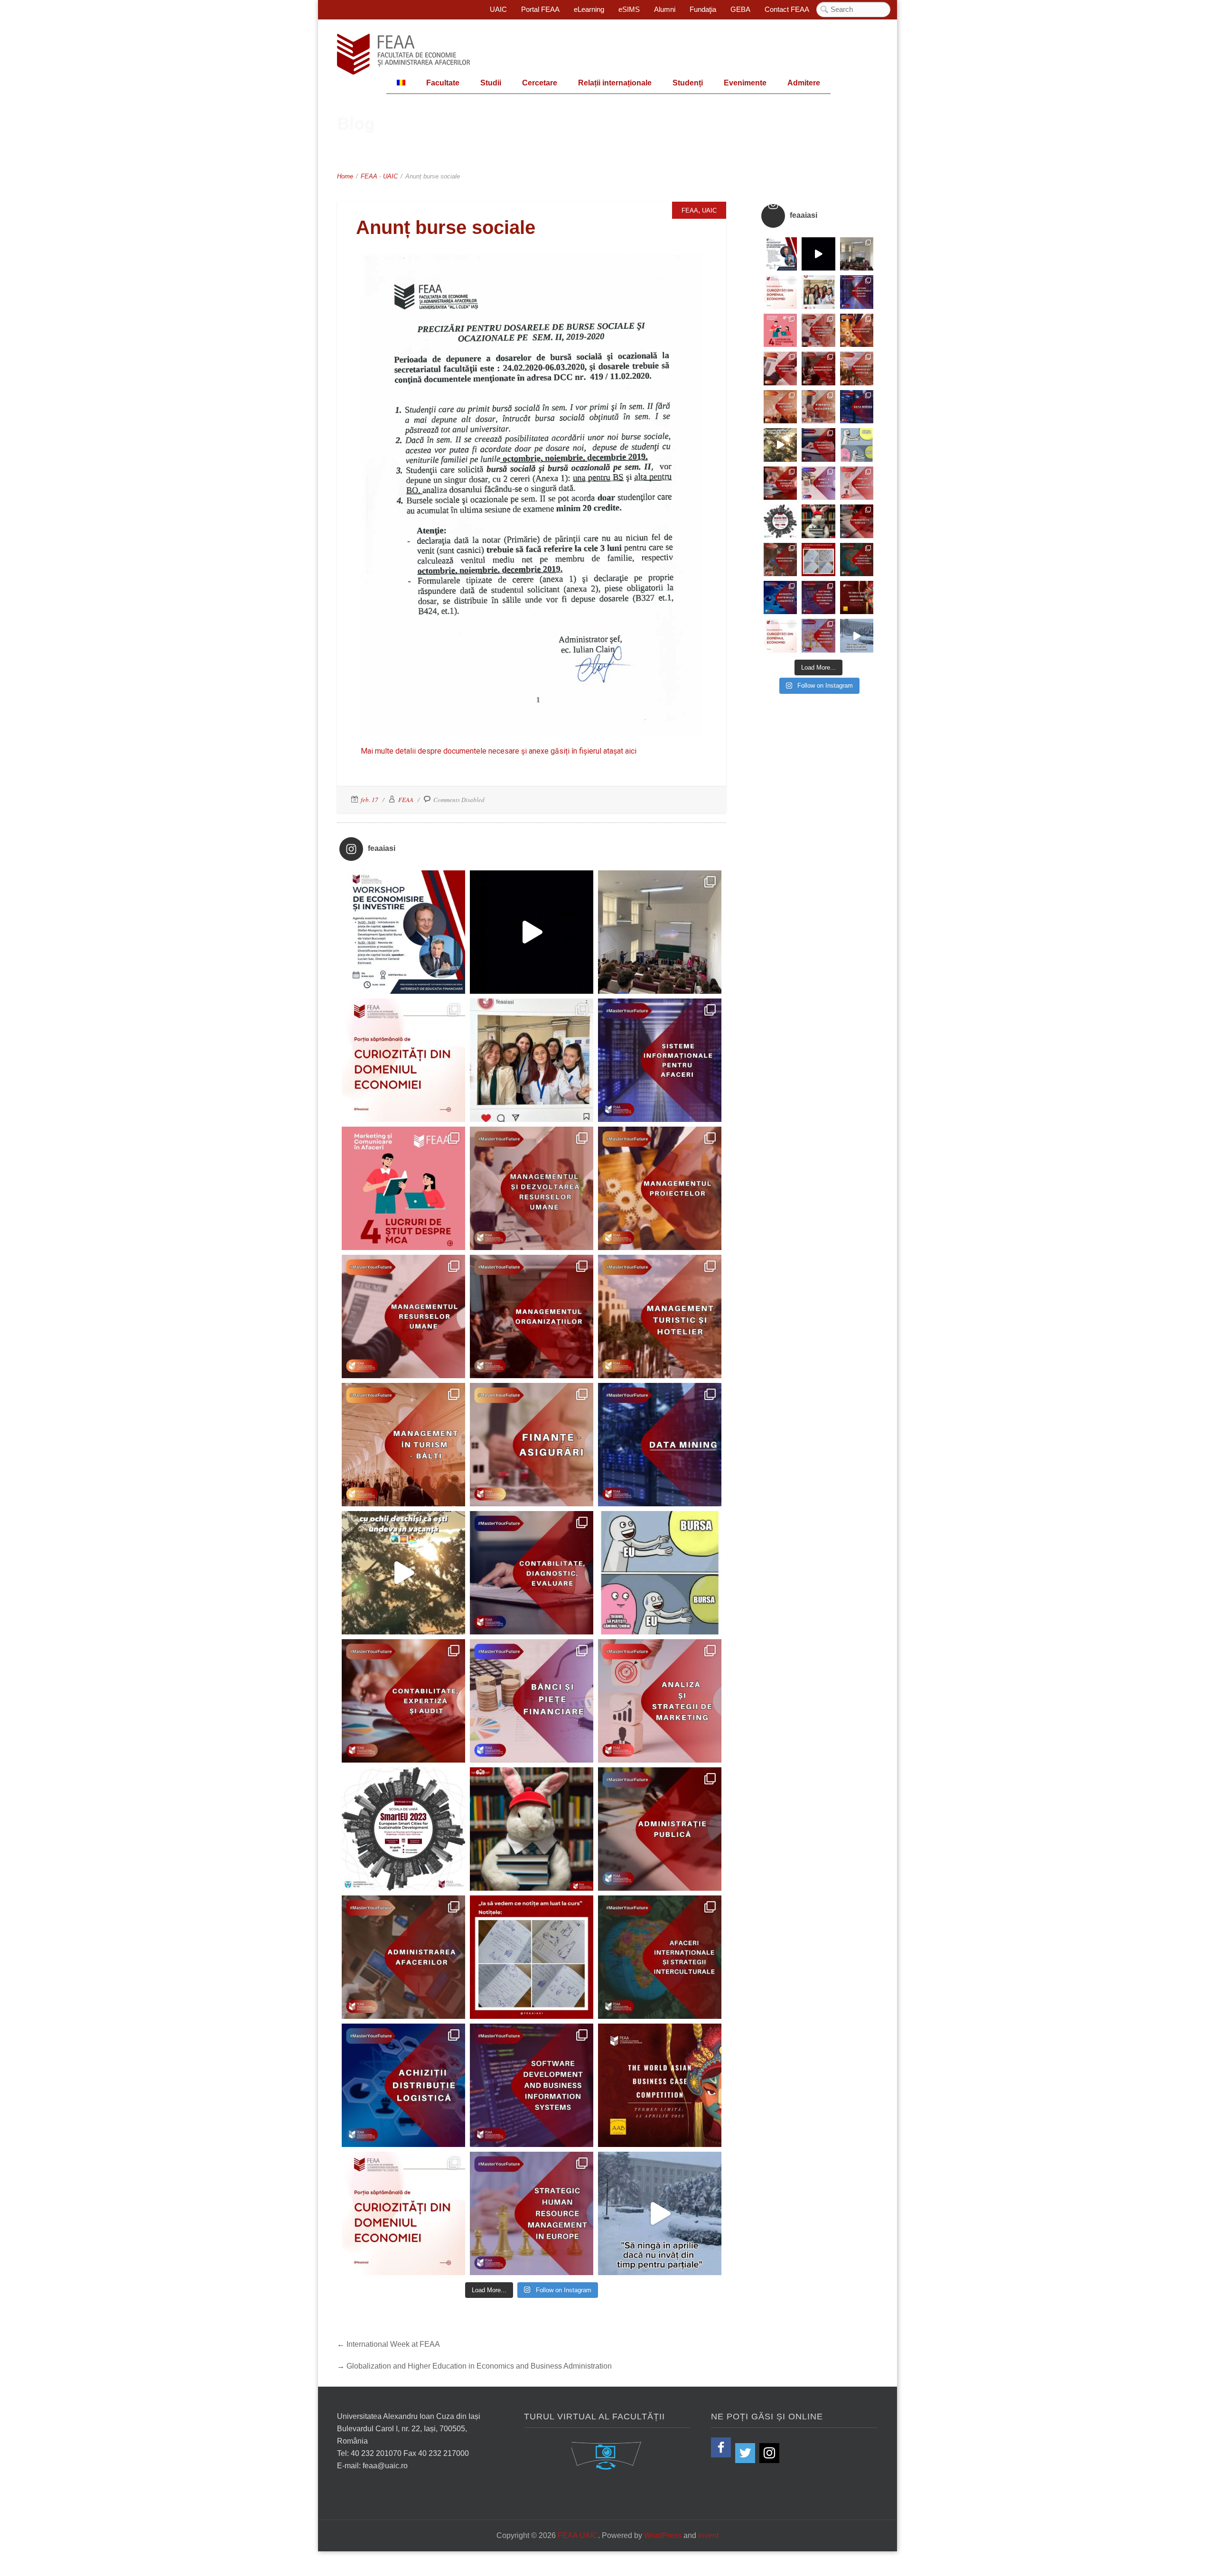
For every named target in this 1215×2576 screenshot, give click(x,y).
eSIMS (629, 9)
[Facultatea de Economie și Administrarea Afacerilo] (403, 1829)
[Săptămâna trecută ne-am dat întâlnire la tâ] (532, 932)
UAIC (498, 9)
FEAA (369, 176)
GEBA (740, 9)
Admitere (804, 83)
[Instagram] (769, 2453)
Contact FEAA (787, 9)
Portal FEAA (540, 9)
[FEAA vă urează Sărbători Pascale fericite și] (532, 1829)
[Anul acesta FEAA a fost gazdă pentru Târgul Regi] (660, 932)
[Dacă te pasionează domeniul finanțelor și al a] (532, 1445)
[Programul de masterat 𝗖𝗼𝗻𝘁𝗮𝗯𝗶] (532, 1573)
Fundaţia (703, 9)
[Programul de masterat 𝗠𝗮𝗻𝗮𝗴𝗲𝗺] (532, 1316)
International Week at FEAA (393, 2344)
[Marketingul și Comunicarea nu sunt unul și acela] (403, 1188)
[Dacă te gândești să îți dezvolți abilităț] (660, 1829)
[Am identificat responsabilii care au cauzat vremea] (660, 2213)
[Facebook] (721, 2447)
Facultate (443, 83)
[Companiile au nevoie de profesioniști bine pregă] (660, 1060)
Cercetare (540, 83)
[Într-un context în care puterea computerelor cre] (660, 1445)
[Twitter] (745, 2453)
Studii (491, 83)
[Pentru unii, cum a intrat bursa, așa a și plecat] (660, 1573)
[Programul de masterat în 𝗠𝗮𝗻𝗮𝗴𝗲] (403, 1316)
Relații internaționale (615, 83)
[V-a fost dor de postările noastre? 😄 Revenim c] (403, 1060)
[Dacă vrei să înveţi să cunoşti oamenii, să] (532, 1188)
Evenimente (745, 83)
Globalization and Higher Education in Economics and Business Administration (479, 2366)
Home (345, 176)
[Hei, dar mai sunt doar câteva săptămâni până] (403, 1573)
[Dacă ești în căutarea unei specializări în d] (403, 2085)
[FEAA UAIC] (403, 54)
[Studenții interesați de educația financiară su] (403, 932)
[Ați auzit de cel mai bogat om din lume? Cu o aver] (403, 2213)
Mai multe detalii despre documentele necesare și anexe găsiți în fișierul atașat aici (499, 751)
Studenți (688, 83)
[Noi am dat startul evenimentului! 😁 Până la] (532, 1060)
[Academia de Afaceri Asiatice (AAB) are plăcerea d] (660, 2085)
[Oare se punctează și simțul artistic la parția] (532, 1957)
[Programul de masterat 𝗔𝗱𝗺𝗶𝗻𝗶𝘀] (403, 1957)
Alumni (665, 9)
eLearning (589, 9)
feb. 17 (369, 800)
